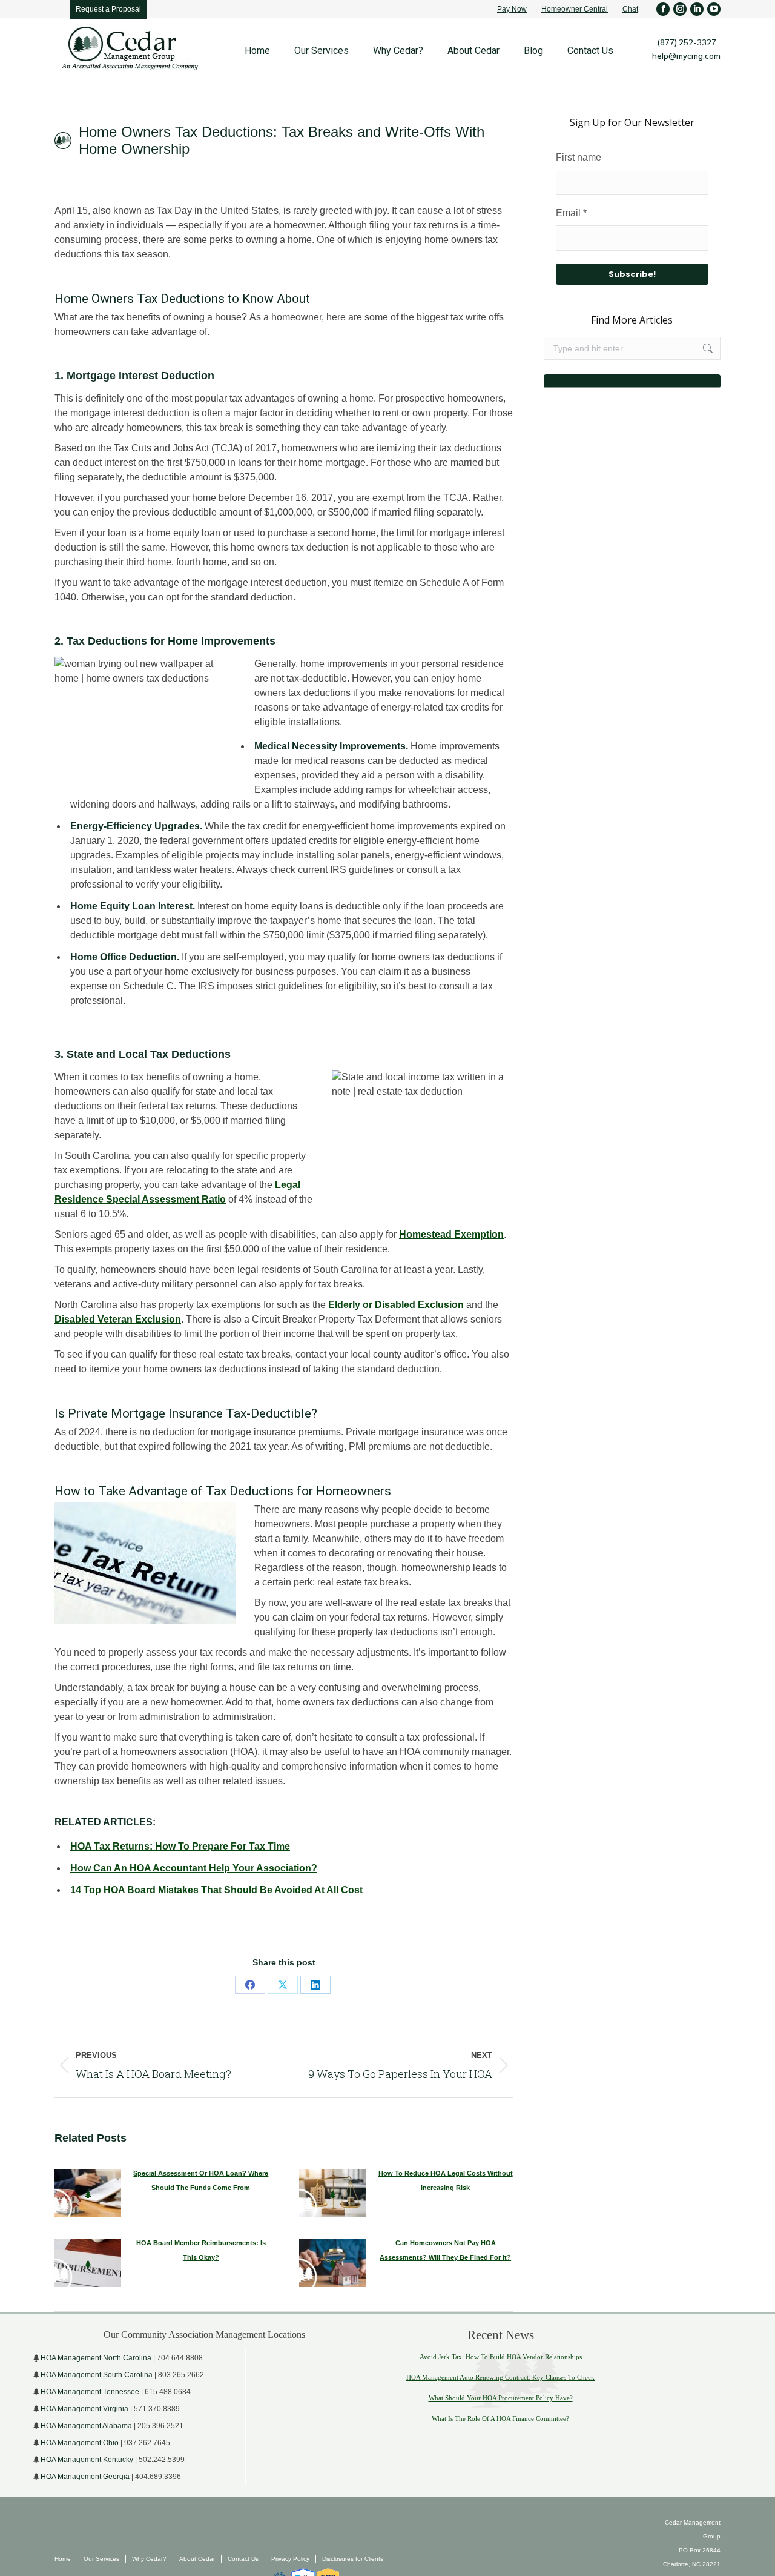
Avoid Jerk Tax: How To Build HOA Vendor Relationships (501, 2357)
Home (63, 2559)
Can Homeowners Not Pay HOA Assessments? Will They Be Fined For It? (445, 2250)
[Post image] (88, 2193)
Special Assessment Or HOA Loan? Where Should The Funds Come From (201, 2180)
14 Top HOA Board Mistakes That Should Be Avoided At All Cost (216, 1890)
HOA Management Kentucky (87, 2460)
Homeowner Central (575, 9)
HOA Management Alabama (86, 2426)
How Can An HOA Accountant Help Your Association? (194, 1868)
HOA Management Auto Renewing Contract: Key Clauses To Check (500, 2377)
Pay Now (512, 9)
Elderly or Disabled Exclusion (396, 1305)
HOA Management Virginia (84, 2409)
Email (571, 213)
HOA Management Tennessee (90, 2392)
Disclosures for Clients (353, 2559)
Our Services (101, 2559)
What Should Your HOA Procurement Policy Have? (501, 2398)
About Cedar (197, 2559)
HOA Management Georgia (85, 2477)
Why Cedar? (149, 2559)
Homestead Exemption (451, 1234)
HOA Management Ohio (80, 2443)
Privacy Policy (290, 2559)
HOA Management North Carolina (96, 2358)
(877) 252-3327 (687, 42)
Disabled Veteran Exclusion (118, 1319)
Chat (630, 9)
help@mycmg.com (686, 56)
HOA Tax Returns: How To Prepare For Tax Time (180, 1846)
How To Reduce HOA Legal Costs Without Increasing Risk (446, 2180)
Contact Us (243, 2559)
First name (579, 157)
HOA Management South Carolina (97, 2375)
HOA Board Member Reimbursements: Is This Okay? (201, 2250)
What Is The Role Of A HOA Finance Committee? (500, 2418)
